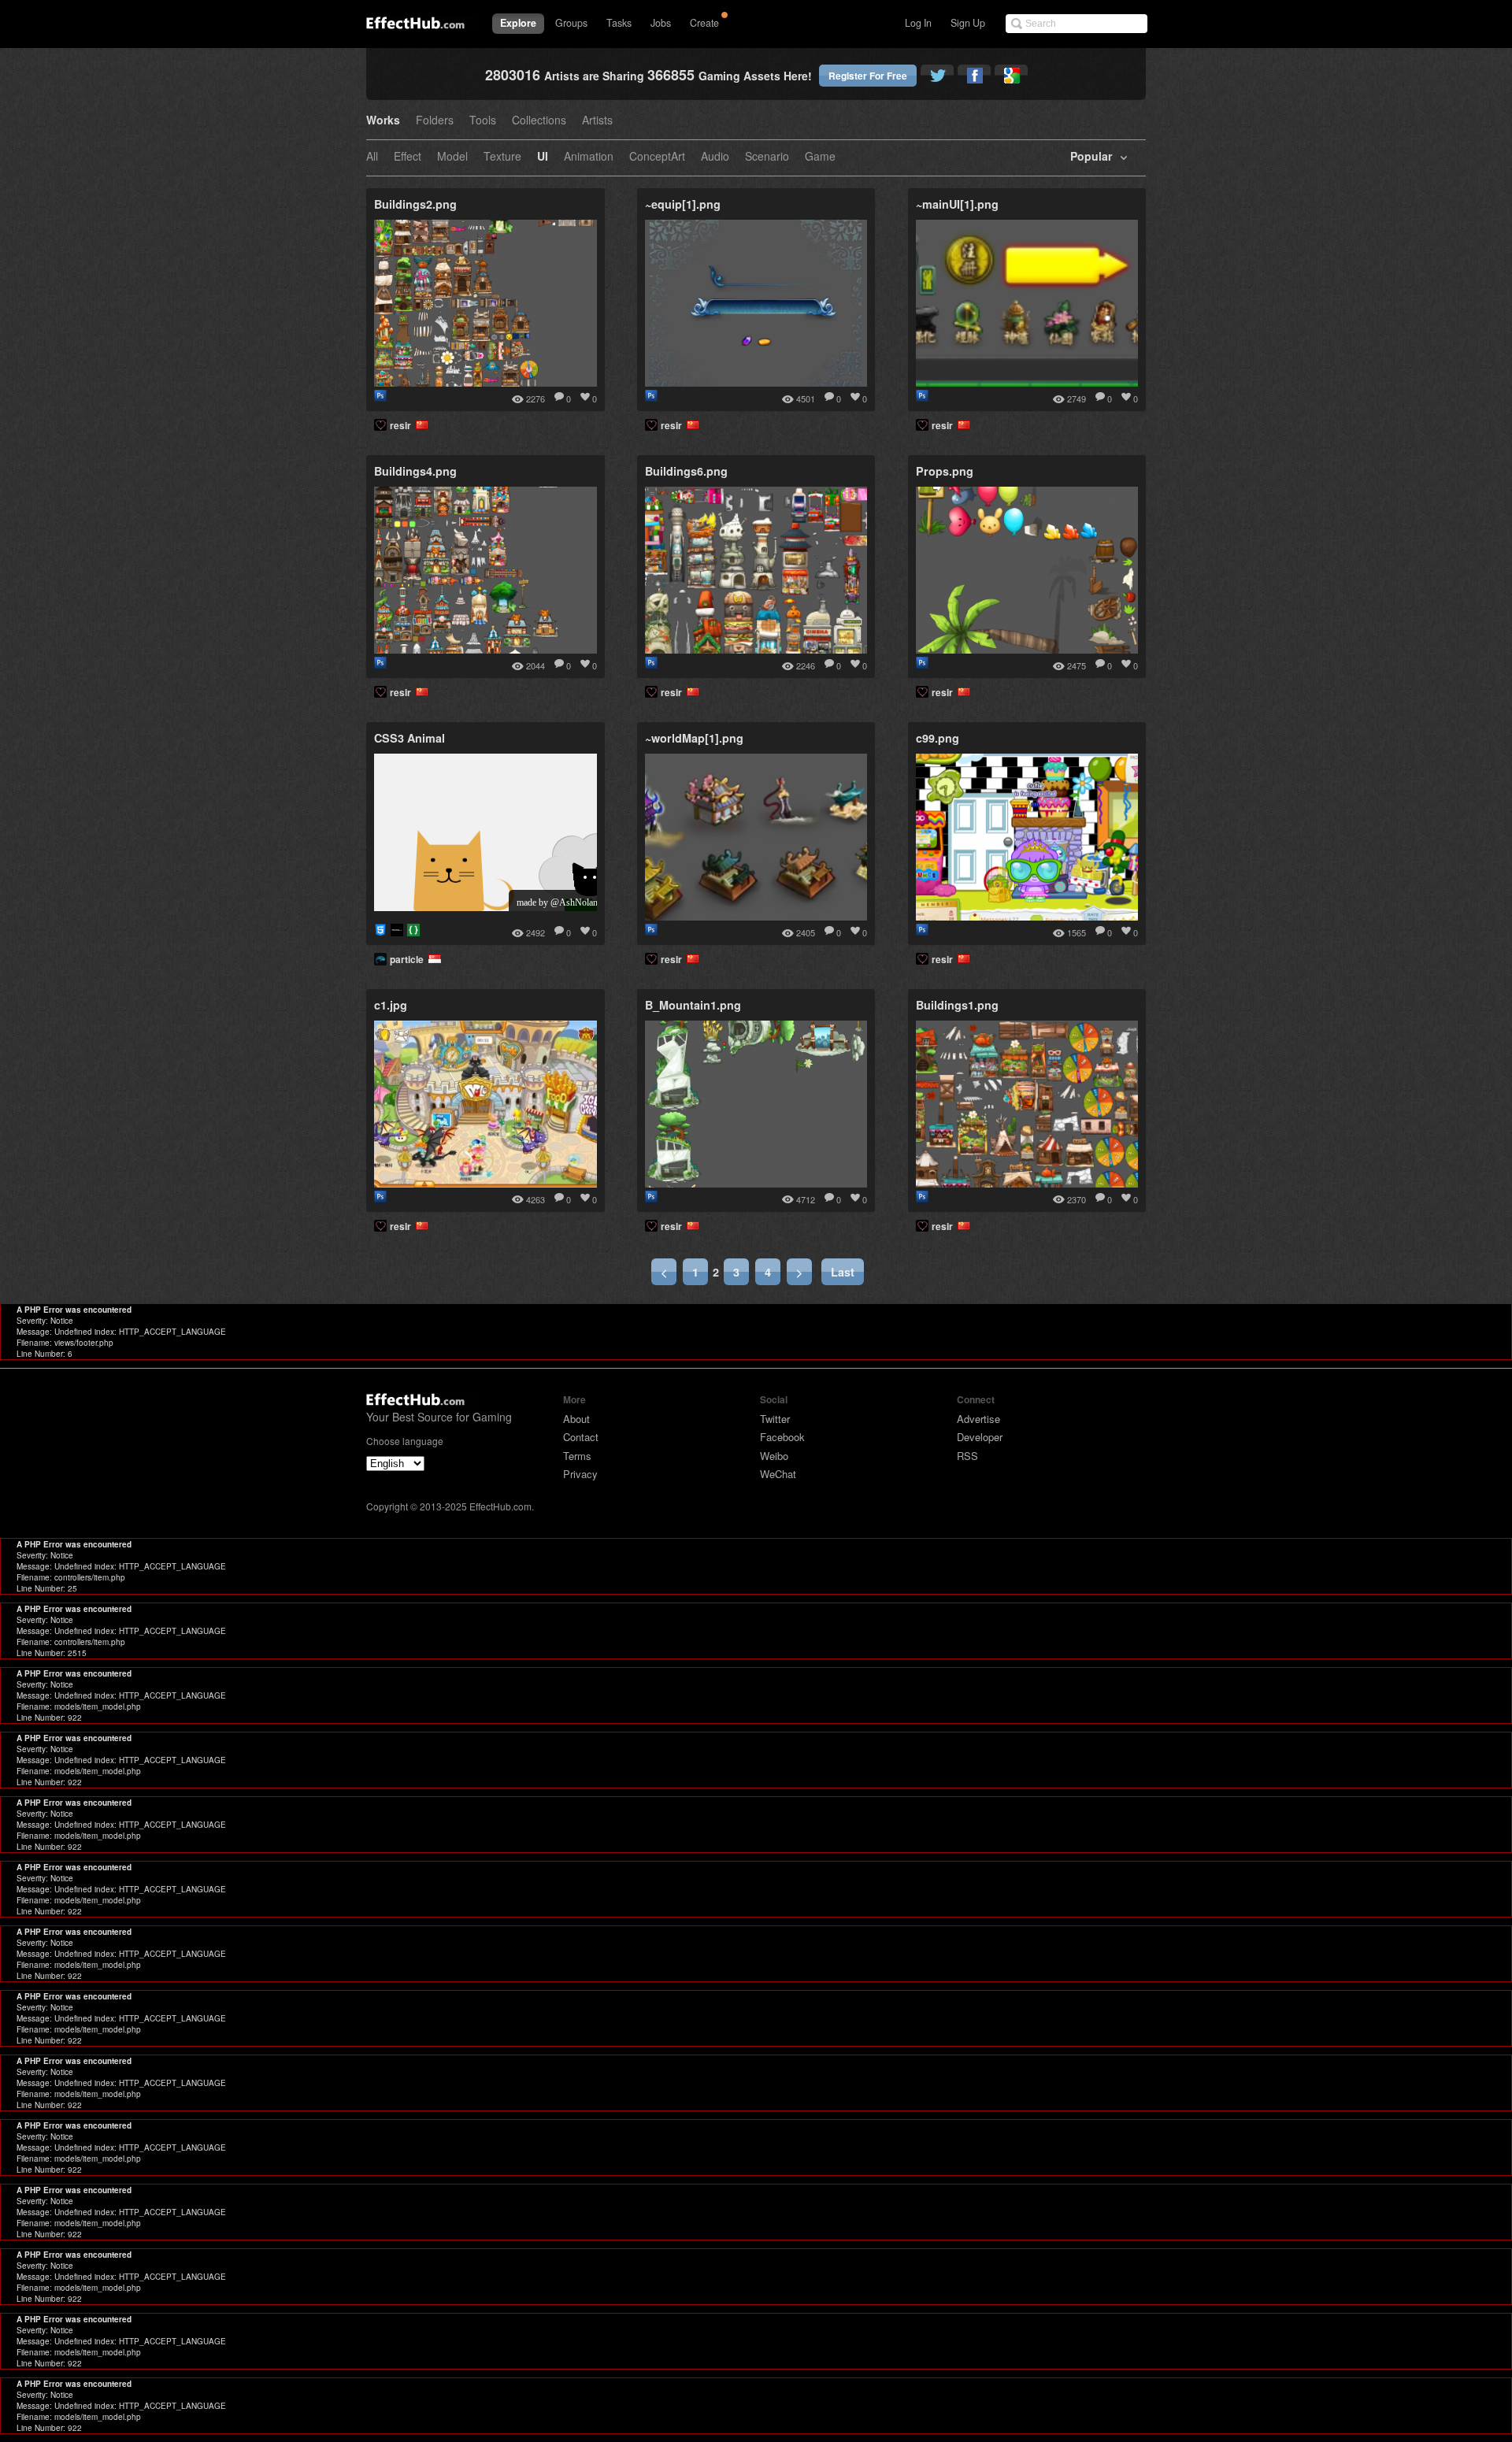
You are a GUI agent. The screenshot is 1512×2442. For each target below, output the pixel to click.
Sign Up (968, 23)
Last (843, 1272)
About (576, 1419)
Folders (435, 121)
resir (403, 425)
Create (704, 23)
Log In (918, 23)
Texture (502, 157)
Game (820, 157)
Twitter (775, 1419)
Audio (715, 157)
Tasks (619, 23)
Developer (980, 1437)
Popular (1091, 157)
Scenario (767, 157)
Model (452, 157)
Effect (408, 157)
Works (383, 121)
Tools (483, 121)
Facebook (782, 1437)
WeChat (778, 1474)
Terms (577, 1456)
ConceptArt (657, 157)
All (372, 157)
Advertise (978, 1419)
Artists (597, 121)
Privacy (580, 1474)
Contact (581, 1437)
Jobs (661, 23)
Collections (539, 121)
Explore (518, 23)
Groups (571, 23)
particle (409, 959)
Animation (589, 157)
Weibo (774, 1456)
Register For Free (868, 76)
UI (543, 157)
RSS (967, 1456)
